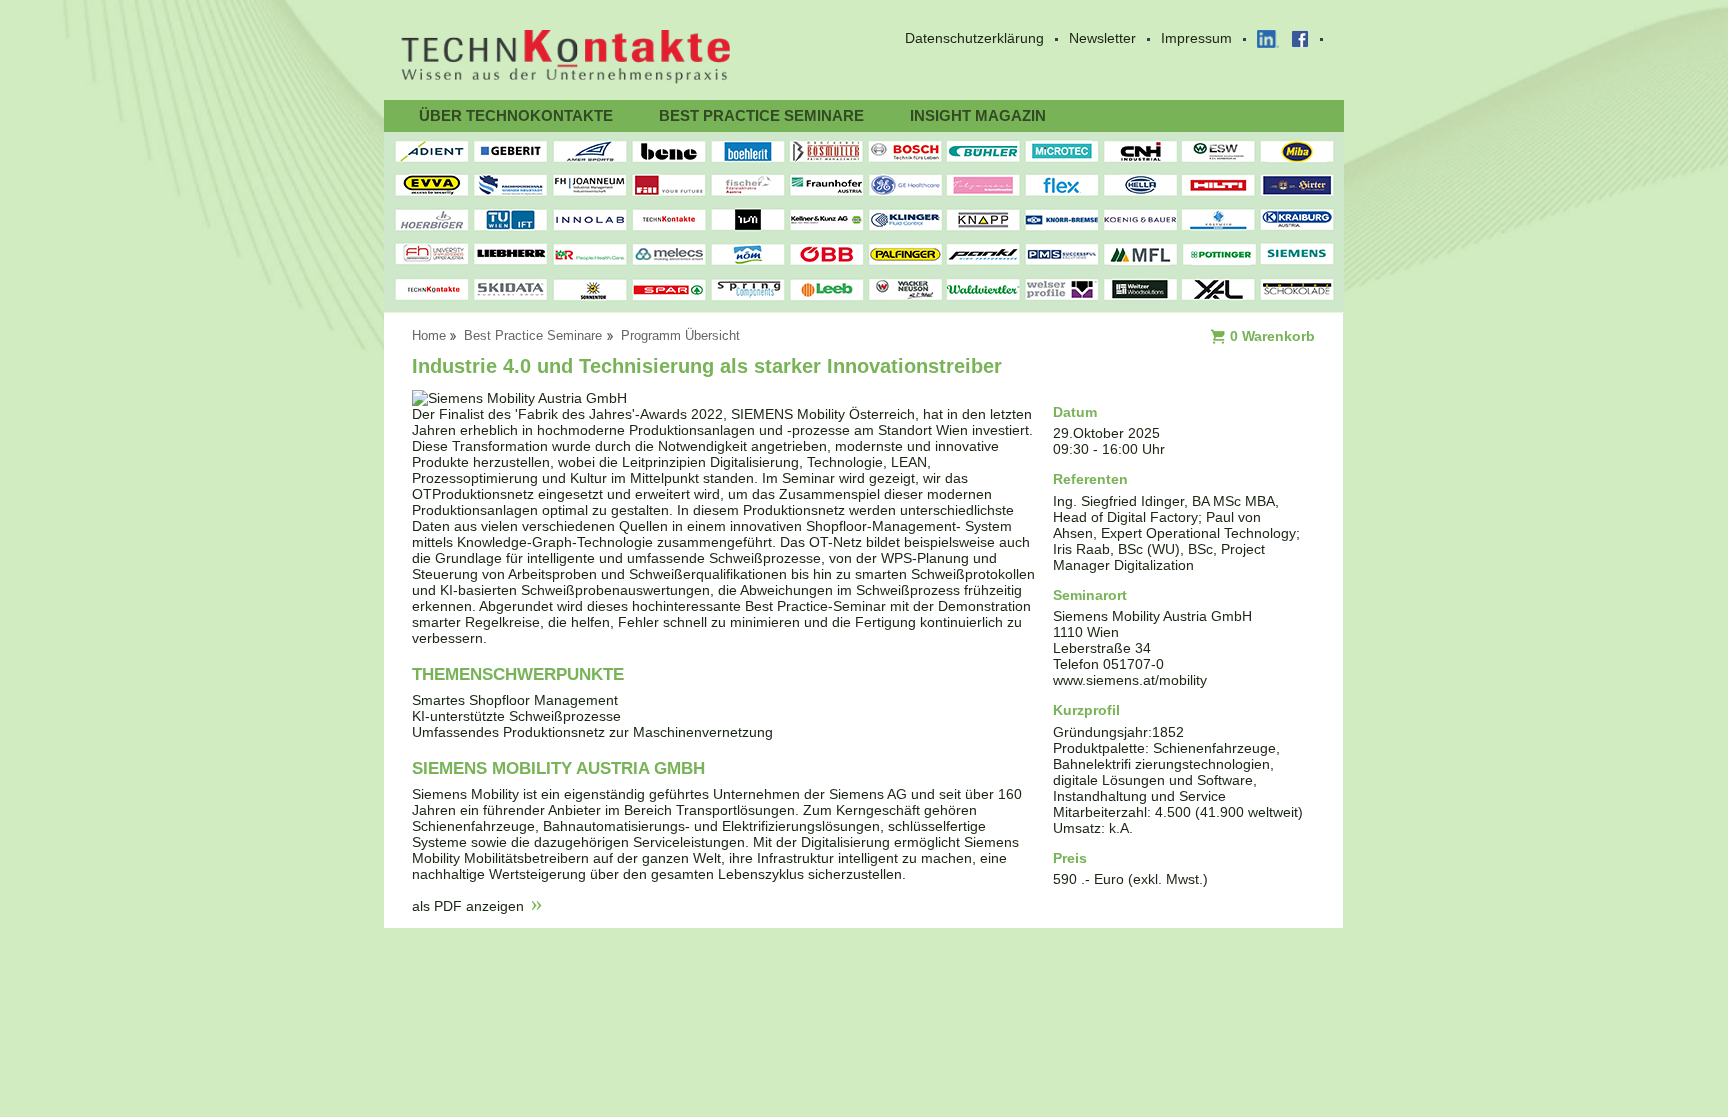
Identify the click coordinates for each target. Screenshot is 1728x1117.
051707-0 (1133, 664)
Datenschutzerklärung (974, 38)
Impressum (1196, 38)
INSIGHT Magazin (978, 115)
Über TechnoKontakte (516, 115)
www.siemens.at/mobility (1130, 680)
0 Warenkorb (1272, 336)
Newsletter (1102, 38)
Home (429, 336)
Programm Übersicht (680, 336)
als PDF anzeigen (468, 906)
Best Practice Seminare (761, 115)
